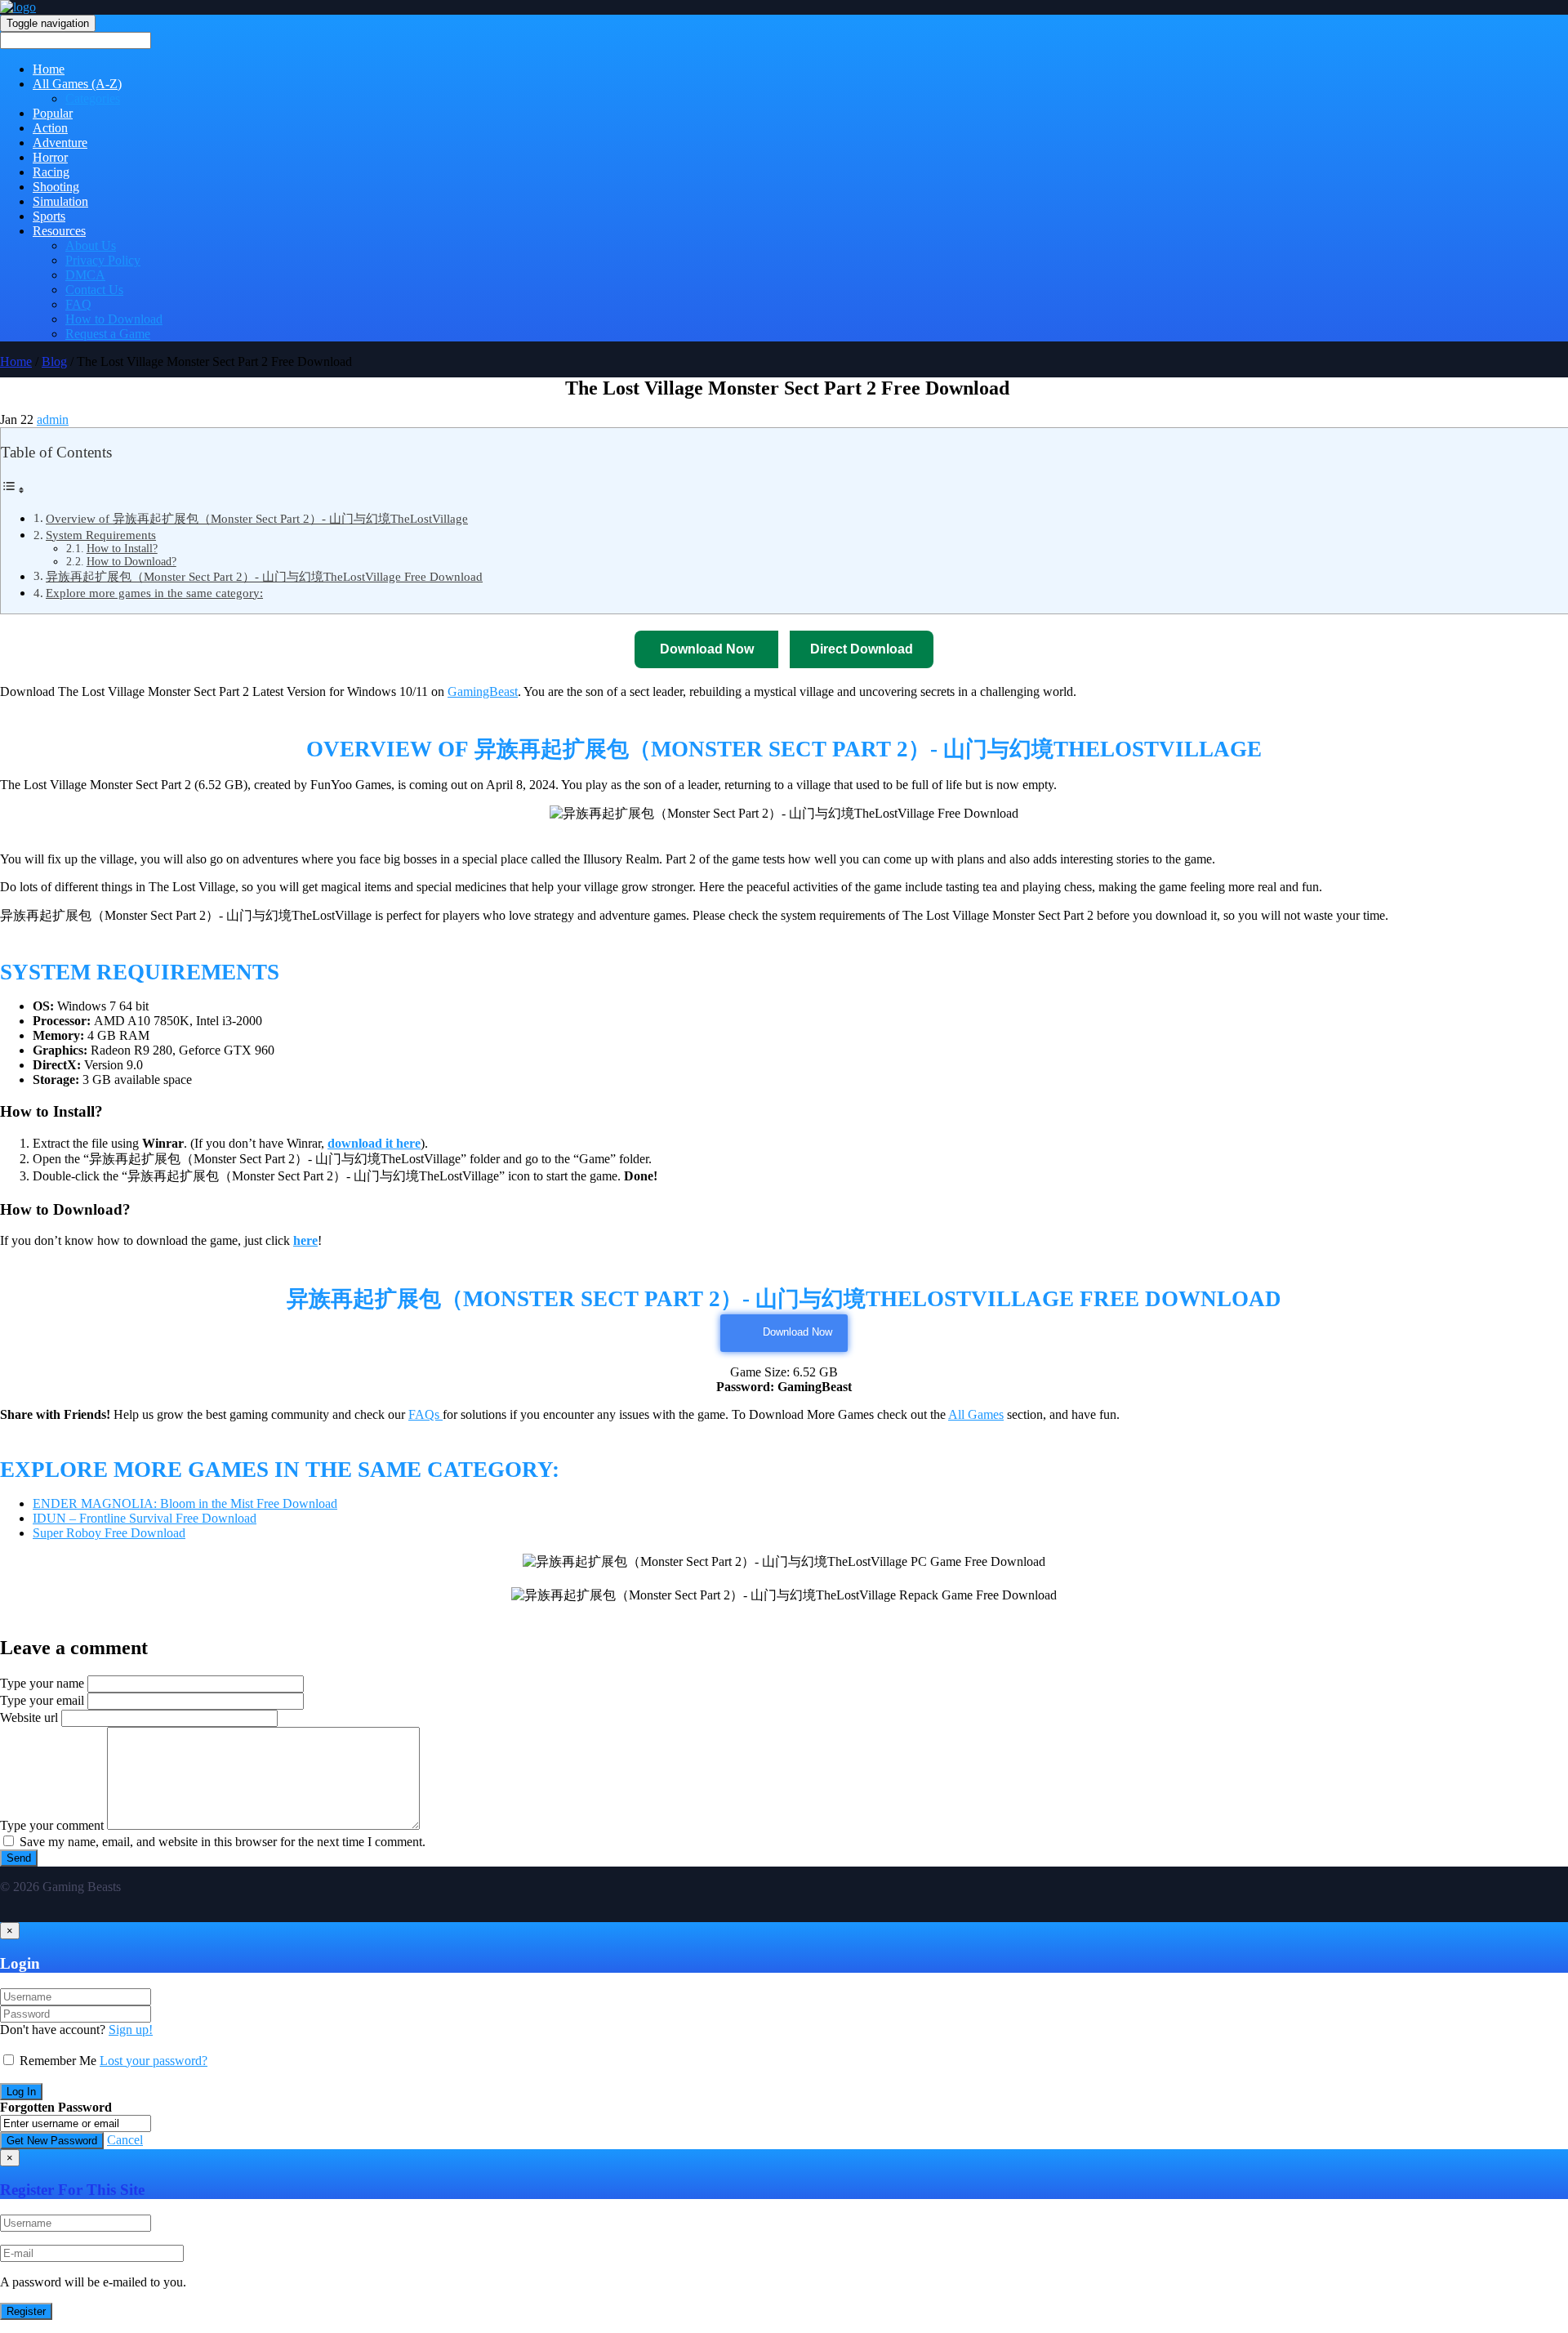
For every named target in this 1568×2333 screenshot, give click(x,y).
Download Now (797, 1332)
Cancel (125, 2140)
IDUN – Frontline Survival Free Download (145, 1518)
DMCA (85, 275)
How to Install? (122, 549)
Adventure (60, 143)
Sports (49, 216)
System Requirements (101, 535)
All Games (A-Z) (77, 84)
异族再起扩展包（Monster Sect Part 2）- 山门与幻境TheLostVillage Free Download (264, 576)
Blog (54, 361)
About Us (91, 245)
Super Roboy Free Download (109, 1533)
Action (50, 128)
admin (53, 419)
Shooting (56, 187)
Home (49, 69)
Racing (51, 172)
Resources (59, 231)
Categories (93, 98)
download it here (374, 1143)
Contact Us (94, 290)
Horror (50, 157)
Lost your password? (154, 2061)
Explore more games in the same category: (154, 593)
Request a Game (108, 334)
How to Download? (131, 562)
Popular (53, 113)
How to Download (114, 319)
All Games (976, 1414)
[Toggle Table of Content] (13, 490)
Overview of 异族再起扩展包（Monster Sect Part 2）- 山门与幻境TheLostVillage (257, 518)
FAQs (425, 1414)
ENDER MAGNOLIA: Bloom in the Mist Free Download (185, 1503)
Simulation (60, 201)
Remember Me (58, 2061)
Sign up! (131, 2030)
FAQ (78, 304)
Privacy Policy (103, 260)
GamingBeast (483, 691)
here (305, 1240)
